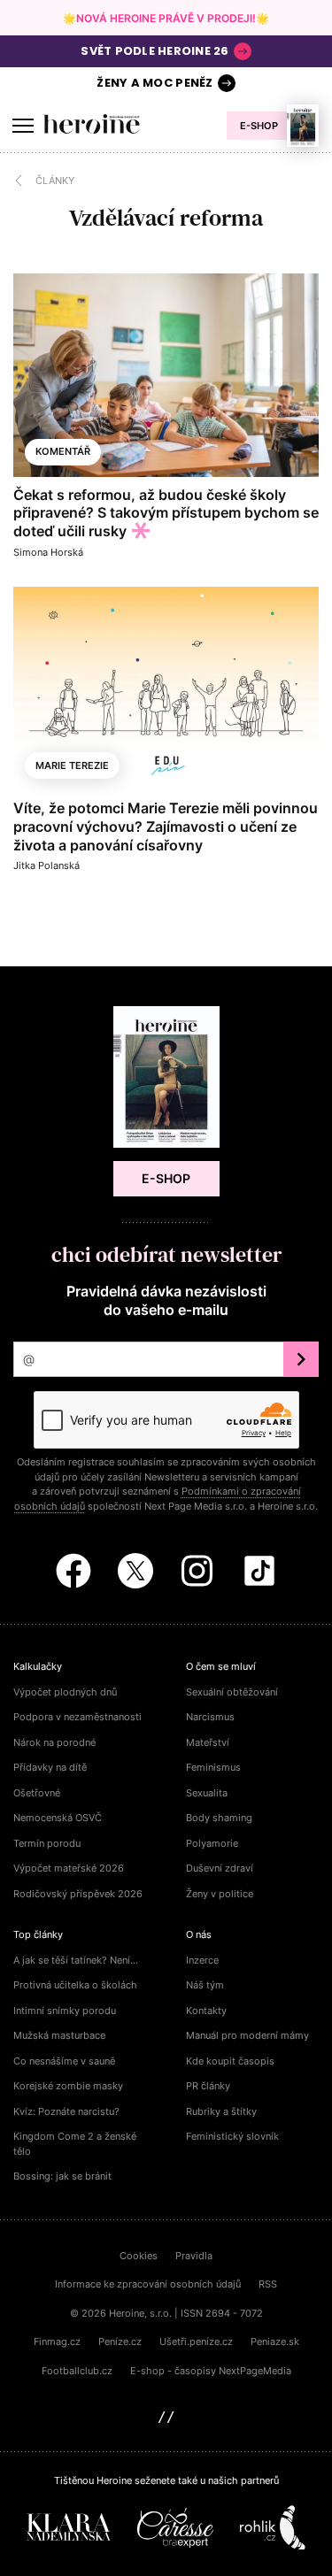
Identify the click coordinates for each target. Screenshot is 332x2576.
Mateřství (208, 1742)
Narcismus (210, 1717)
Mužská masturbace (59, 2035)
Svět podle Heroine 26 (154, 51)
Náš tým (205, 1985)
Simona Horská (48, 552)
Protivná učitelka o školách (75, 1985)
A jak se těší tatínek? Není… (76, 1960)
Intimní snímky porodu (65, 2011)
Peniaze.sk (275, 2341)
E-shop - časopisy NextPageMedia (211, 2371)
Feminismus (213, 1767)
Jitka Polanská (46, 865)
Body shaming (219, 1818)
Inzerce (202, 1960)
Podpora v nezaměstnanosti (77, 1717)
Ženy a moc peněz (154, 83)
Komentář (63, 451)
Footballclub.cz (77, 2371)
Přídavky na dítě (50, 1767)
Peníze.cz (120, 2341)
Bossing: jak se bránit (62, 2176)
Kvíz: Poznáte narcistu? (66, 2111)
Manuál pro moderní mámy (247, 2035)
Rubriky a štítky (221, 2111)
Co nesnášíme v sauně (64, 2061)
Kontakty (206, 2011)
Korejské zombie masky (68, 2086)
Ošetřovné (37, 1793)
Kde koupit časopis (230, 2061)
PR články (208, 2086)
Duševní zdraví (220, 1868)
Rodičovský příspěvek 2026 (78, 1894)
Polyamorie (212, 1843)
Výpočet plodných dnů (65, 1692)
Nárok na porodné (54, 1742)
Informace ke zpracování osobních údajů (148, 2284)
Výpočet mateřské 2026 (69, 1868)
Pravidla (194, 2256)
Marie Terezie (72, 765)
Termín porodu (47, 1843)
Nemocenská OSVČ (58, 1818)
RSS (268, 2284)
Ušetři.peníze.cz (196, 2341)
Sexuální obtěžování (232, 1692)
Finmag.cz (57, 2341)
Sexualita (207, 1793)
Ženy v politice (220, 1894)
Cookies (139, 2256)
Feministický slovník (232, 2136)
